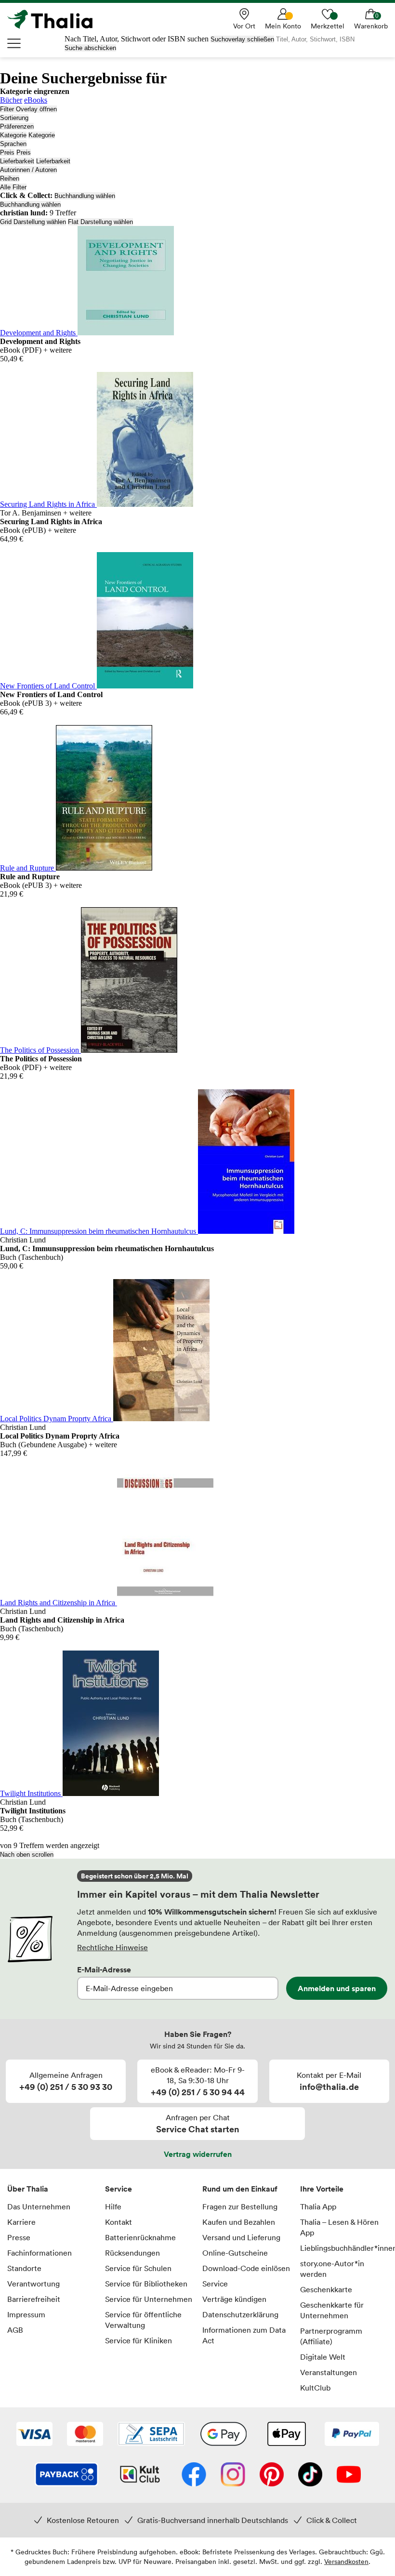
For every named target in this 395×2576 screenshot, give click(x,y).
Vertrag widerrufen (198, 2154)
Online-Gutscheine (235, 2253)
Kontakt (118, 2222)
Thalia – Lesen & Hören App (339, 2227)
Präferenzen (17, 126)
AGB (15, 2330)
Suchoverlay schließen (242, 39)
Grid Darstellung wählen (33, 222)
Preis (7, 152)
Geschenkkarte (326, 2289)
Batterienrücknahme (140, 2237)
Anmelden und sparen (337, 1988)
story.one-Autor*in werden (332, 2269)
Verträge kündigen (234, 2299)
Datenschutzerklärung (240, 2314)
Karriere (21, 2222)
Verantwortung (33, 2284)
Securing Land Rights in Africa (48, 504)
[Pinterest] (272, 2475)
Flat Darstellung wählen (100, 222)
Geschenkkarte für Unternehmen (332, 2310)
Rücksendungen (132, 2253)
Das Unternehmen (39, 2206)
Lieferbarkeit (17, 161)
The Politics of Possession (40, 1050)
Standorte (24, 2268)
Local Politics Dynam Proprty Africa (57, 1419)
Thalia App (318, 2206)
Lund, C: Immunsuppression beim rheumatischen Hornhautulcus (99, 1231)
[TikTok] (310, 2475)
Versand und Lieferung (241, 2237)
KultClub (315, 2388)
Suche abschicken (90, 48)
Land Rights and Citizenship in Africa (59, 1603)
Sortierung (14, 118)
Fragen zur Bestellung (240, 2206)
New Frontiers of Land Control (48, 686)
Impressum (26, 2314)
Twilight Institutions (31, 1793)
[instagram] (233, 2475)
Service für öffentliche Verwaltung (143, 2320)
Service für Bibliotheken (146, 2284)
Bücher (11, 100)
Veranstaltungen (329, 2372)
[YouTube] (349, 2475)
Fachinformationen (39, 2253)
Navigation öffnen (14, 43)
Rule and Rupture (28, 868)
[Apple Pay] (286, 2435)
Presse (19, 2237)
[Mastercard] (85, 2435)
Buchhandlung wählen (85, 196)
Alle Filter (13, 187)
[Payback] (66, 2475)
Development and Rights (39, 333)
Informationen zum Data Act (244, 2335)
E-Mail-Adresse (104, 1969)
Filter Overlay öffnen (28, 109)
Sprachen (13, 144)
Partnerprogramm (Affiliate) (331, 2336)
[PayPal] (352, 2435)
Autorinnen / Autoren (28, 170)
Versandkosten (346, 2561)
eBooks (36, 100)
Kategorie (13, 135)
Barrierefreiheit (34, 2299)
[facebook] (194, 2475)
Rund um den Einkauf (240, 2189)
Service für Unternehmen (149, 2299)
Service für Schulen (138, 2268)
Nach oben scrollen (27, 1855)
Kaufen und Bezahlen (239, 2222)
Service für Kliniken (138, 2340)
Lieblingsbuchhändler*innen (344, 2248)
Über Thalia (28, 2189)
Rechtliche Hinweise (112, 1947)
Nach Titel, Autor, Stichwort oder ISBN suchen (137, 39)
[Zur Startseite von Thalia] (55, 19)
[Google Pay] (224, 2435)
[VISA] (34, 2435)
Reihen (10, 178)
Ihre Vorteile (322, 2189)
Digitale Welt (323, 2357)
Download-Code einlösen (246, 2268)
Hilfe (113, 2206)
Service (118, 2189)
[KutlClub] (140, 2475)
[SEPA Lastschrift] (151, 2435)
